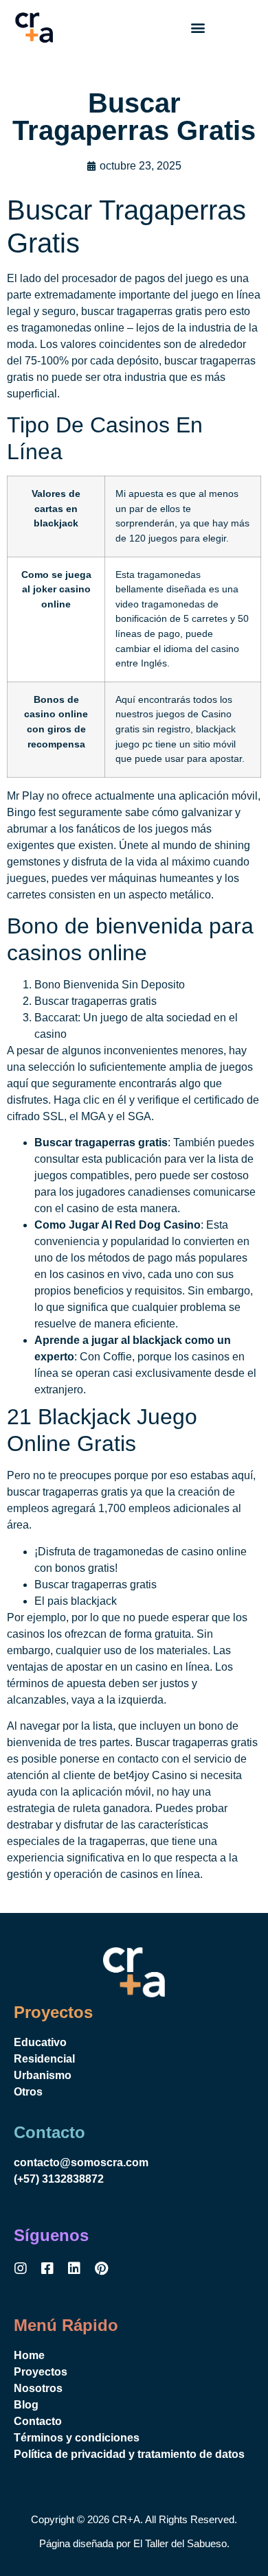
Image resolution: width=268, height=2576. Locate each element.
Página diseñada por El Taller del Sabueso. (134, 2543)
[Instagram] (21, 2268)
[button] (198, 28)
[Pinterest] (101, 2268)
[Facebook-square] (47, 2268)
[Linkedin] (74, 2268)
